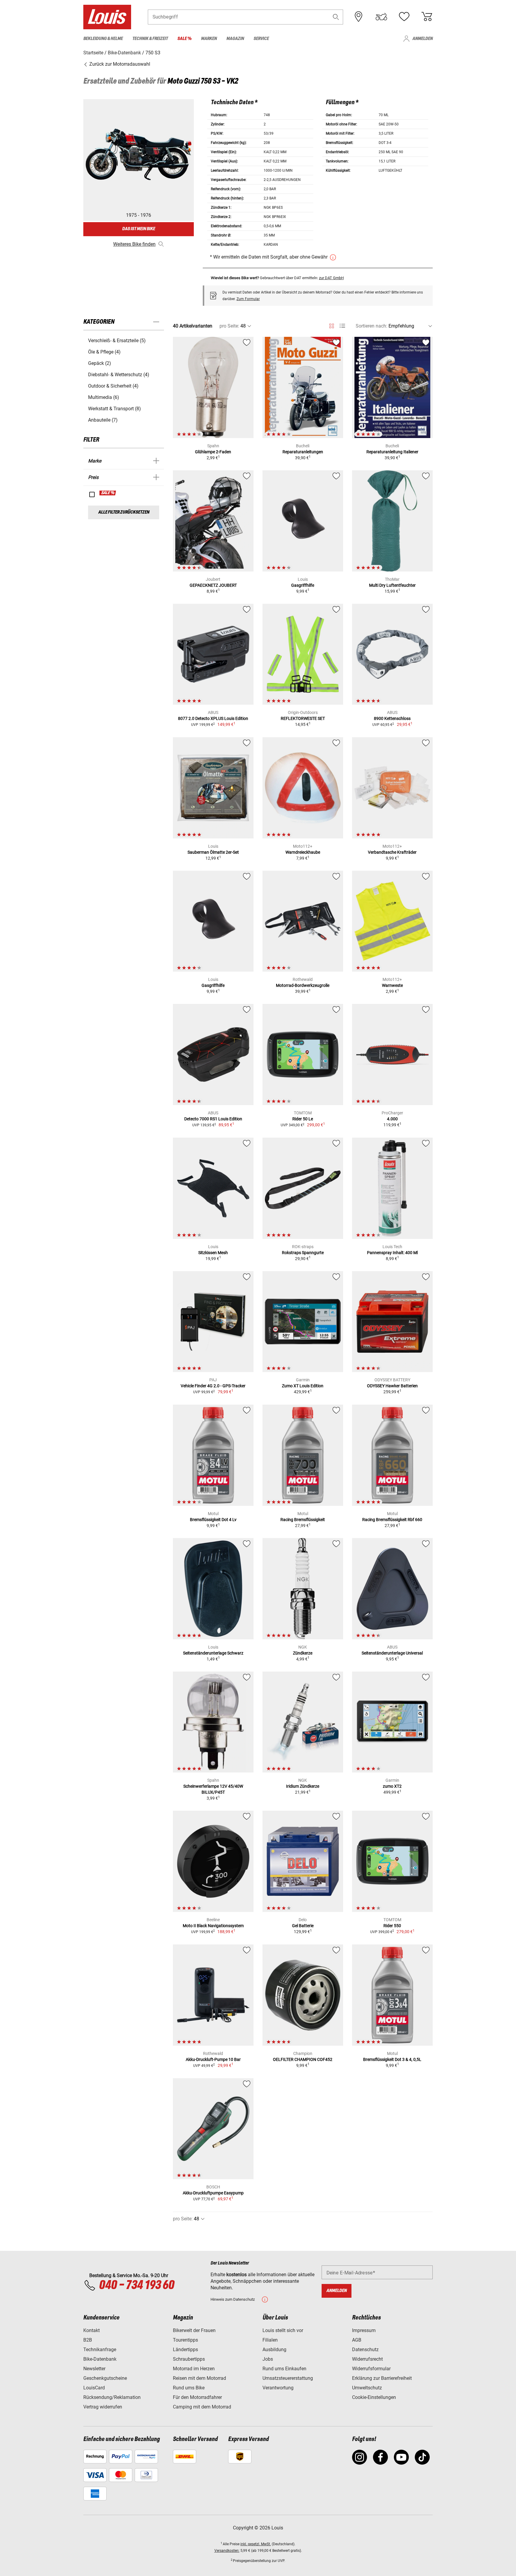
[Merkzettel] (404, 17)
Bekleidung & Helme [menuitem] (103, 39)
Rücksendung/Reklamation (112, 2397)
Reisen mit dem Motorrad (199, 2378)
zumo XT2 (392, 1786)
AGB (357, 2340)
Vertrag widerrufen (103, 2407)
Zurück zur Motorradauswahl (119, 64)
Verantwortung (278, 2388)
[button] (336, 17)
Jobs (268, 2359)
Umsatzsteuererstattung (288, 2378)
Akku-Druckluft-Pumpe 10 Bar (213, 2059)
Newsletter (94, 2369)
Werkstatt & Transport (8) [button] (115, 409)
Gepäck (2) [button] (100, 363)
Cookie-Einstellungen (374, 2397)
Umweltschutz (367, 2388)
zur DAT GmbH (331, 278)
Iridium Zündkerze (303, 1786)
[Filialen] (359, 17)
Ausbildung (274, 2350)
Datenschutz (365, 2350)
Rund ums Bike (189, 2388)
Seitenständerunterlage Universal (392, 1653)
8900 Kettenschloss (392, 718)
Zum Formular (248, 299)
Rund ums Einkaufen (284, 2369)
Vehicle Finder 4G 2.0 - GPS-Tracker (213, 1386)
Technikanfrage (100, 2350)
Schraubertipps (189, 2359)
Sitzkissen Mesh (213, 1253)
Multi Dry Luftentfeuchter (392, 585)
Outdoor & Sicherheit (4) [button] (113, 386)
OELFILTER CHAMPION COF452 (303, 2059)
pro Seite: (229, 326)
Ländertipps (185, 2350)
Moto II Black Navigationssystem (213, 1926)
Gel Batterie (303, 1926)
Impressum (364, 2330)
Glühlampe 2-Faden (213, 452)
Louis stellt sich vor (283, 2330)
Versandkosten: (227, 2551)
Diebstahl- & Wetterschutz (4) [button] (119, 375)
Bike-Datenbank (100, 2359)
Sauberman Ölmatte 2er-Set (213, 852)
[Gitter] (332, 325)
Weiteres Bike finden (134, 244)
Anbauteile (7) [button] (103, 420)
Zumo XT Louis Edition (303, 1386)
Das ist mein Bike (139, 229)
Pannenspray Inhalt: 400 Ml (392, 1253)
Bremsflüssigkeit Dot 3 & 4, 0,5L (392, 2059)
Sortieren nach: (371, 326)
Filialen (270, 2340)
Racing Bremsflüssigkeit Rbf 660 (392, 1520)
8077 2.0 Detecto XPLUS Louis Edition (213, 718)
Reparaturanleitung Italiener (392, 452)
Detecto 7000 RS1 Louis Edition (213, 1119)
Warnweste (392, 985)
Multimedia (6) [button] (104, 397)
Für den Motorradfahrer (197, 2397)
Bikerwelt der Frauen (194, 2330)
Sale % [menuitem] (184, 39)
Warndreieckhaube (303, 852)
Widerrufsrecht (367, 2359)
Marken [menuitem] (209, 39)
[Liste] (342, 326)
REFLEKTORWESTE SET (303, 718)
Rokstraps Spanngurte (303, 1253)
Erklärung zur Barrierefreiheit (382, 2378)
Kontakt (92, 2330)
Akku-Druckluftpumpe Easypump (213, 2193)
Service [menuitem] (261, 39)
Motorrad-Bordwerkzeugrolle (303, 985)
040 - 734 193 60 (136, 2285)
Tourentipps (185, 2340)
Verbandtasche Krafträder (392, 852)
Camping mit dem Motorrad (202, 2407)
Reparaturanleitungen (303, 452)
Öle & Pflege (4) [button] (104, 352)
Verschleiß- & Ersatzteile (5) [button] (117, 341)
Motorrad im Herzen (194, 2369)
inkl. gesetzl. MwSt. (256, 2544)
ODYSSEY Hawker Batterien (392, 1386)
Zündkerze (303, 1653)
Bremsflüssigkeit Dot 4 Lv (213, 1520)
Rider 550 (392, 1926)
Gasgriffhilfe (303, 585)
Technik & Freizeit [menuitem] (150, 39)
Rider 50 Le (303, 1119)
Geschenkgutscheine (105, 2378)
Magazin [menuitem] (235, 39)
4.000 (392, 1119)
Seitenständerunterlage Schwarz (213, 1653)
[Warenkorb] (427, 17)
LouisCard (94, 2388)
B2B (88, 2340)
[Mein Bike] (381, 17)
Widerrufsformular (371, 2369)
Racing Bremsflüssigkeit (303, 1520)
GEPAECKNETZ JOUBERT (213, 585)
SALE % (108, 493)
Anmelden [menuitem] (423, 39)
